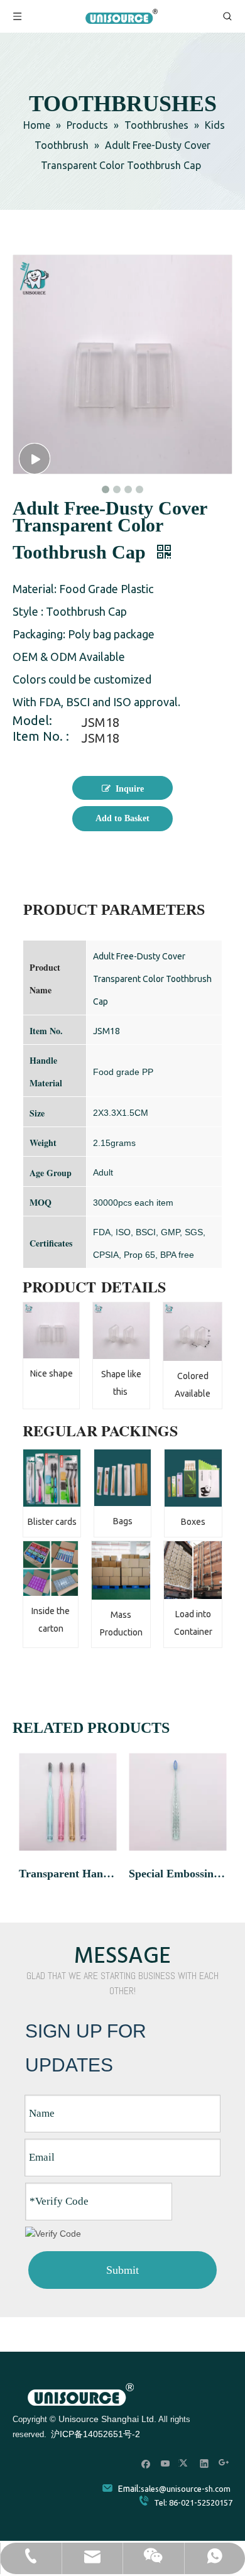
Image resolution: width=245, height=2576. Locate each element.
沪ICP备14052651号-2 (95, 2434)
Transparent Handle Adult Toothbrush (68, 1874)
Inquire (130, 789)
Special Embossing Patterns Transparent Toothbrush (177, 1874)
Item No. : (41, 738)
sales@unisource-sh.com (186, 2489)
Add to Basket (122, 818)
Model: (32, 722)
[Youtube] (166, 2463)
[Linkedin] (204, 2463)
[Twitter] (185, 2463)
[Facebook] (146, 2463)
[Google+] (224, 2463)
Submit (122, 2270)
